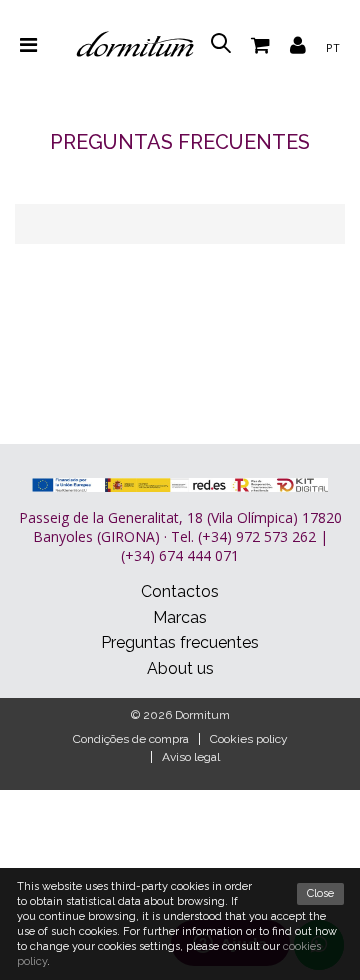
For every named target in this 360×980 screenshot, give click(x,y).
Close (320, 893)
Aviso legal (191, 757)
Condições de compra (131, 739)
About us (180, 668)
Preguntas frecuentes (180, 642)
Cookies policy (249, 739)
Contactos (180, 591)
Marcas (180, 617)
